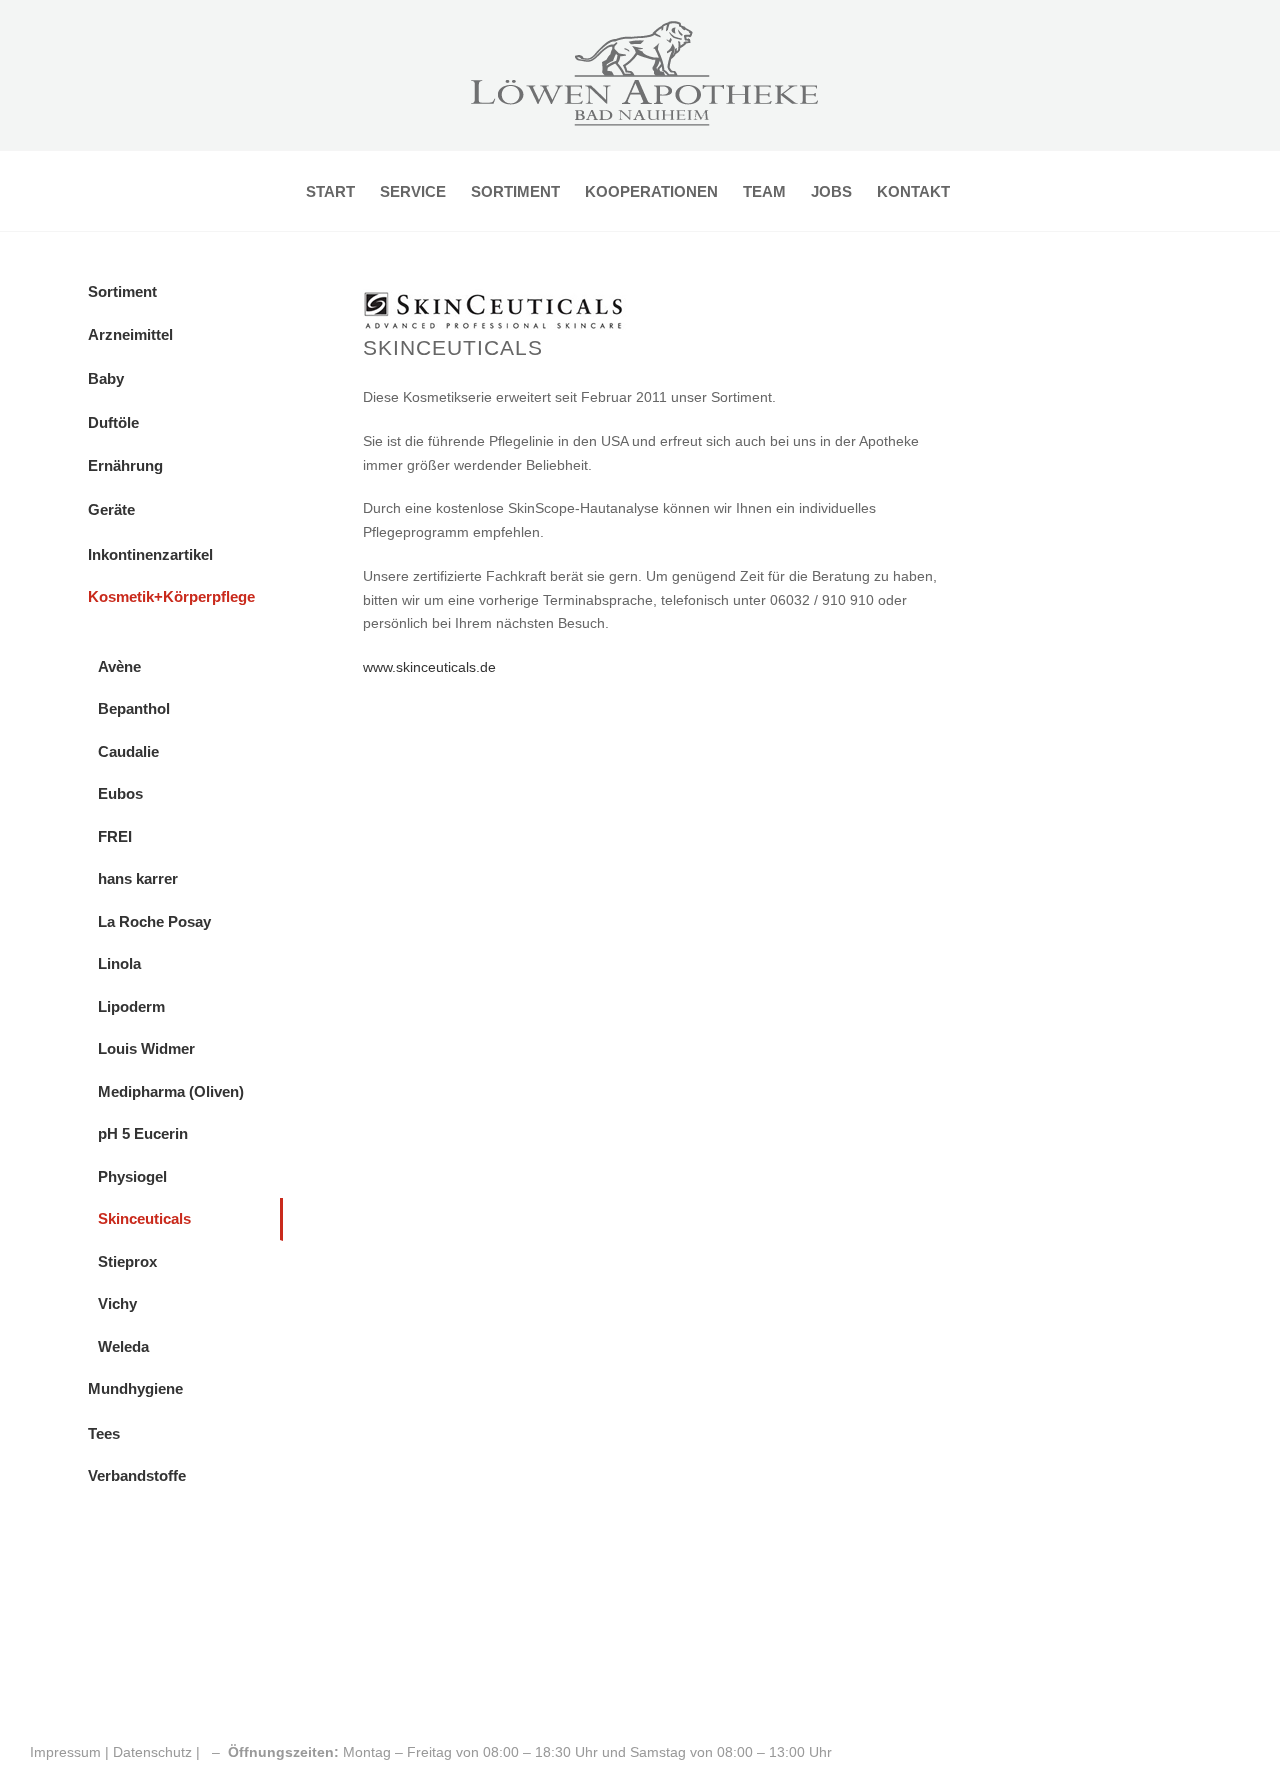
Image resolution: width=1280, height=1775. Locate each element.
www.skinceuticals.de (429, 667)
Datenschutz (152, 1752)
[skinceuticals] (502, 289)
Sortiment (122, 291)
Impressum (67, 1752)
